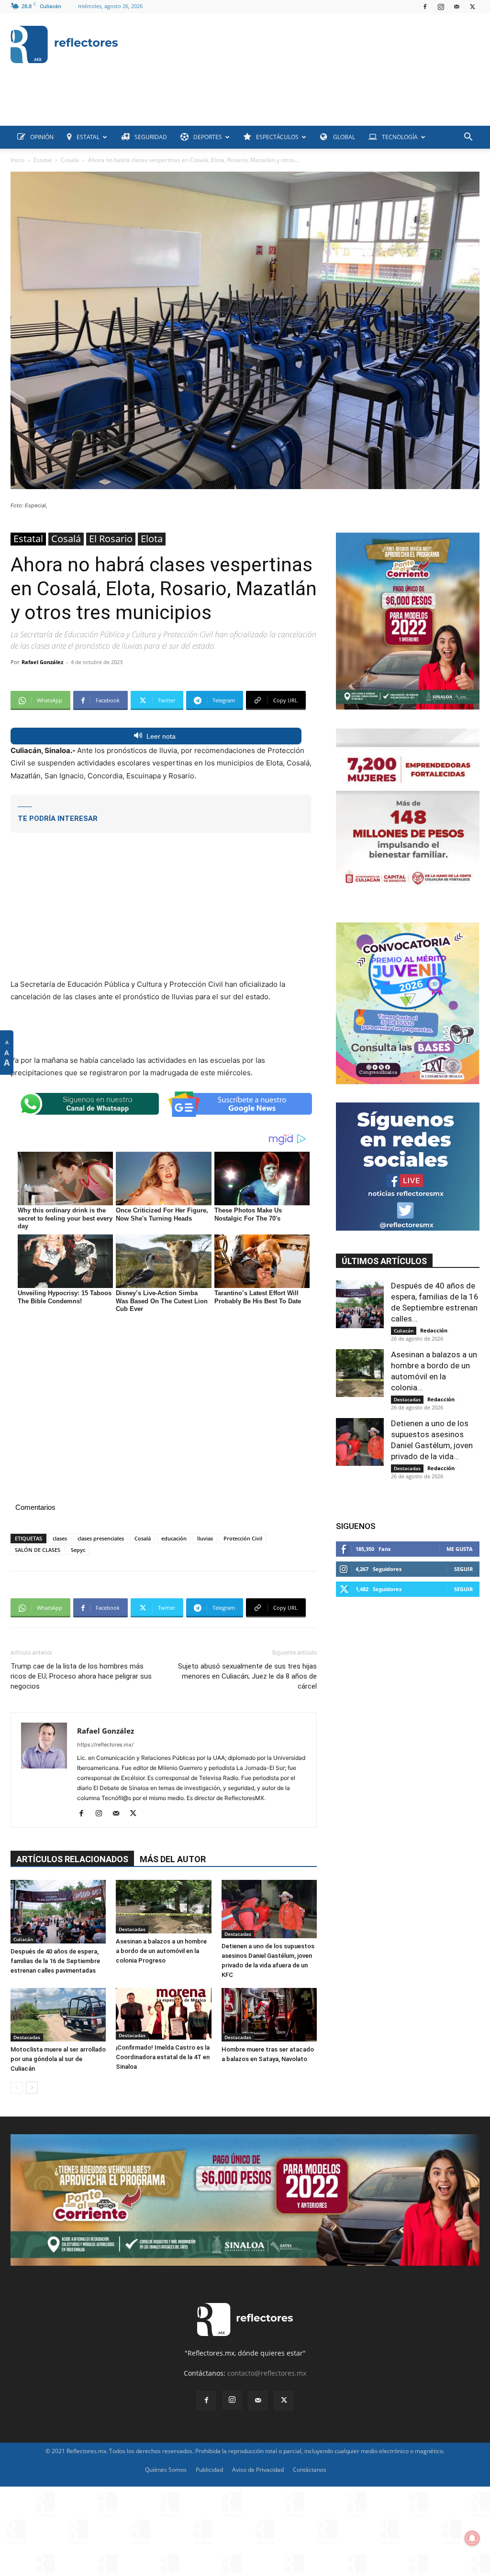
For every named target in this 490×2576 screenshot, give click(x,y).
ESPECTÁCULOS (277, 137)
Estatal (43, 160)
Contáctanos (310, 2470)
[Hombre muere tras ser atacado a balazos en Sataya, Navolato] (269, 2015)
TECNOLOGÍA (400, 137)
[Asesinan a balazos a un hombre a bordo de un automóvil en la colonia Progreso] (163, 1907)
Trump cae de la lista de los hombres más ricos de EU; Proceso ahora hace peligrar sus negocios (81, 1676)
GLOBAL (343, 137)
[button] (468, 138)
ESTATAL (88, 137)
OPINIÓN (42, 137)
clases (60, 1538)
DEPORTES (208, 137)
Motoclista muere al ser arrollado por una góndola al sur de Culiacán (58, 2059)
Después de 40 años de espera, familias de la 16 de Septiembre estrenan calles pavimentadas (55, 1961)
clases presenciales (101, 1538)
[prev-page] (17, 2088)
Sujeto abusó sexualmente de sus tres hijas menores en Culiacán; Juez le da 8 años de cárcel (247, 1676)
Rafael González (42, 662)
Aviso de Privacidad (258, 2470)
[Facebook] (425, 7)
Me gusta (460, 1549)
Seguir (463, 1569)
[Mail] (457, 7)
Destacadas (132, 1929)
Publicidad (209, 2470)
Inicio (17, 160)
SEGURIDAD (151, 137)
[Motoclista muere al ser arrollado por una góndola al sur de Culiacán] (58, 2015)
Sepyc (78, 1550)
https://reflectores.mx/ (105, 1745)
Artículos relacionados (72, 1859)
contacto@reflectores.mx (267, 2373)
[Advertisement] (185, 104)
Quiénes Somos (166, 2470)
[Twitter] (472, 7)
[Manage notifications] (472, 2538)
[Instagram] (441, 7)
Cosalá (70, 160)
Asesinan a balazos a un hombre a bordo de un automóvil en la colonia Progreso (161, 1951)
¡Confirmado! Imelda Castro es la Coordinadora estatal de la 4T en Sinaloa (163, 2057)
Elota (152, 539)
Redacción (434, 1330)
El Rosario (111, 539)
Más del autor (173, 1859)
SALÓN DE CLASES (38, 1550)
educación (174, 1538)
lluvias (205, 1538)
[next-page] (32, 2088)
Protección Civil (243, 1538)
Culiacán (23, 1939)
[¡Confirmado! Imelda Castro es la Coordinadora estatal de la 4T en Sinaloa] (163, 2014)
